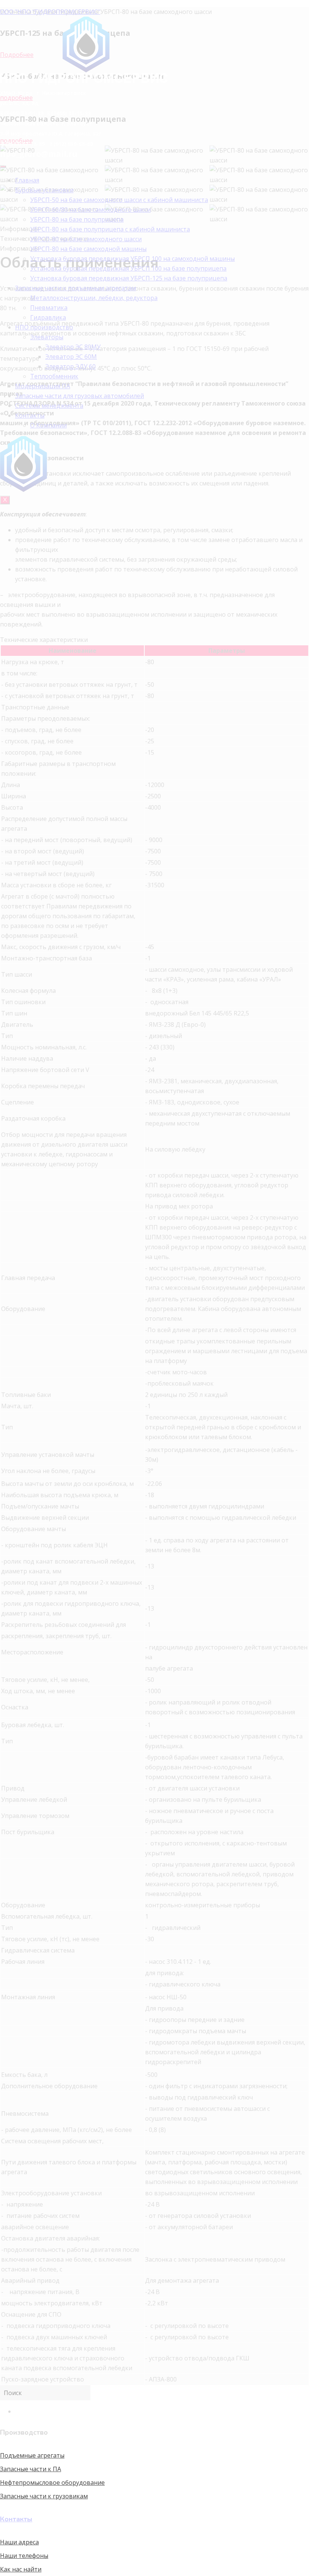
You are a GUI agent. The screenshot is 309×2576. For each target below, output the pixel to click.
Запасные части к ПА (31, 2469)
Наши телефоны (24, 2556)
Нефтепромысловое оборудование (52, 2483)
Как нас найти (21, 2569)
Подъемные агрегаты (32, 2455)
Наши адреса (19, 2542)
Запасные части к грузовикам (44, 2496)
